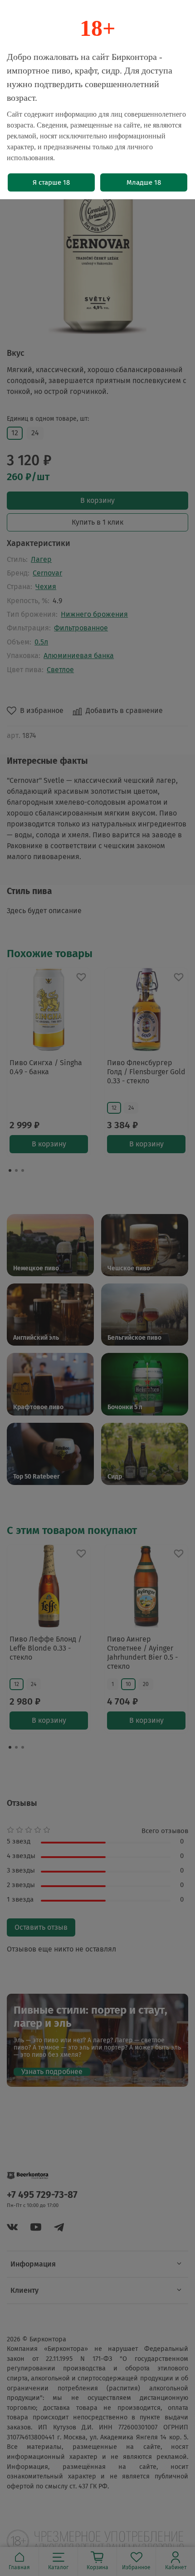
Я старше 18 (51, 182)
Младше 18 (144, 182)
